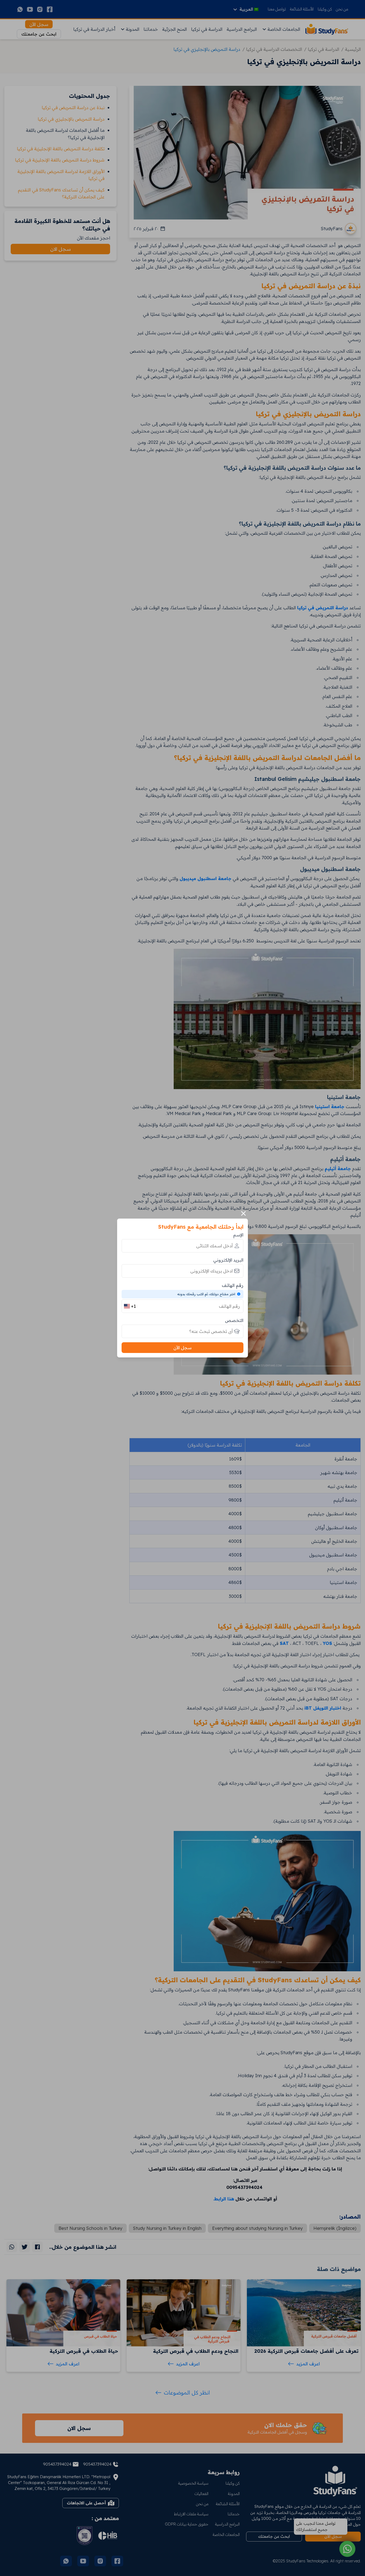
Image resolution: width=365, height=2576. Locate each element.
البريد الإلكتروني (228, 1260)
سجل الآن (183, 1348)
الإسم (238, 1235)
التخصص (234, 1320)
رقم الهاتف (233, 1285)
